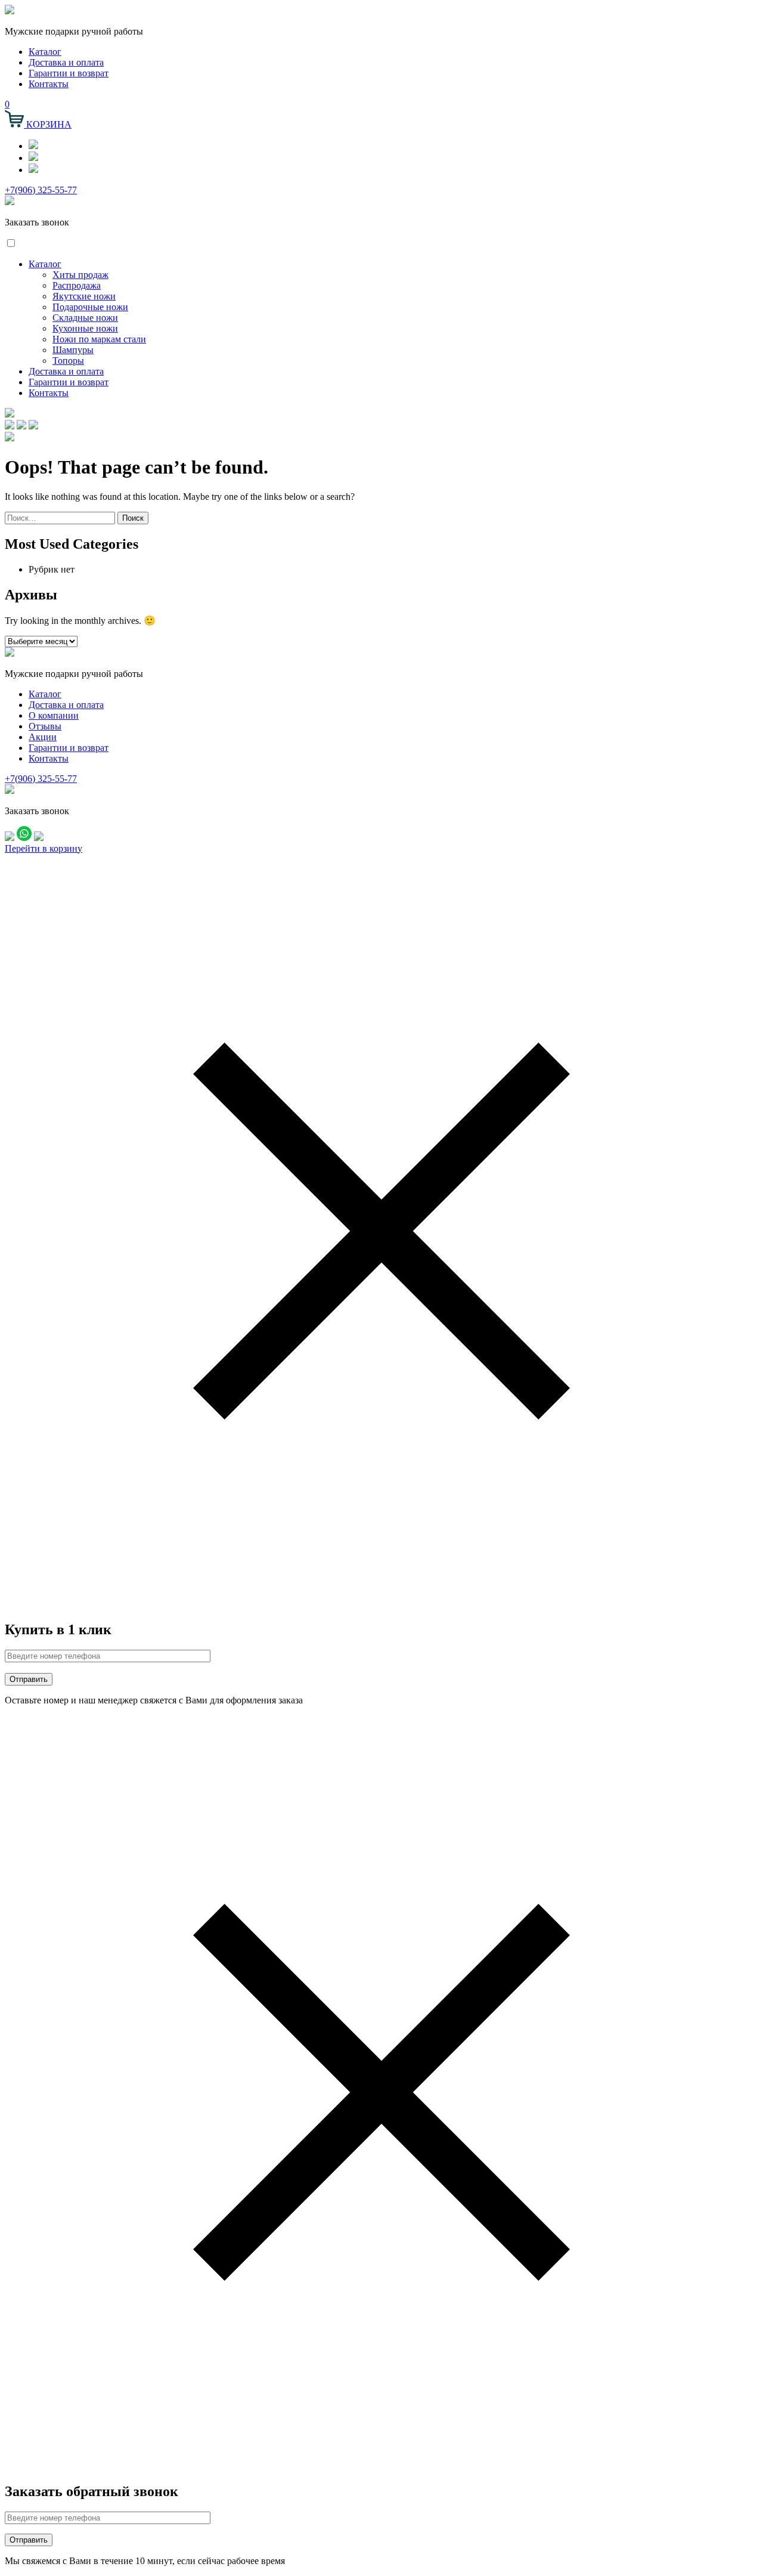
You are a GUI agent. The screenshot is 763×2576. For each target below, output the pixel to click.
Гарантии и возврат (69, 73)
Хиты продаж (80, 275)
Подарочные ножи (90, 307)
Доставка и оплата (66, 62)
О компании (54, 715)
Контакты (49, 84)
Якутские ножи (84, 296)
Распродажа (77, 285)
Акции (43, 737)
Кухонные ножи (85, 328)
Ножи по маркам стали (99, 339)
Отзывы (45, 726)
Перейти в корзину (44, 848)
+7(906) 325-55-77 (41, 190)
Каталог (45, 52)
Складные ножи (85, 318)
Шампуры (73, 350)
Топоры (68, 361)
